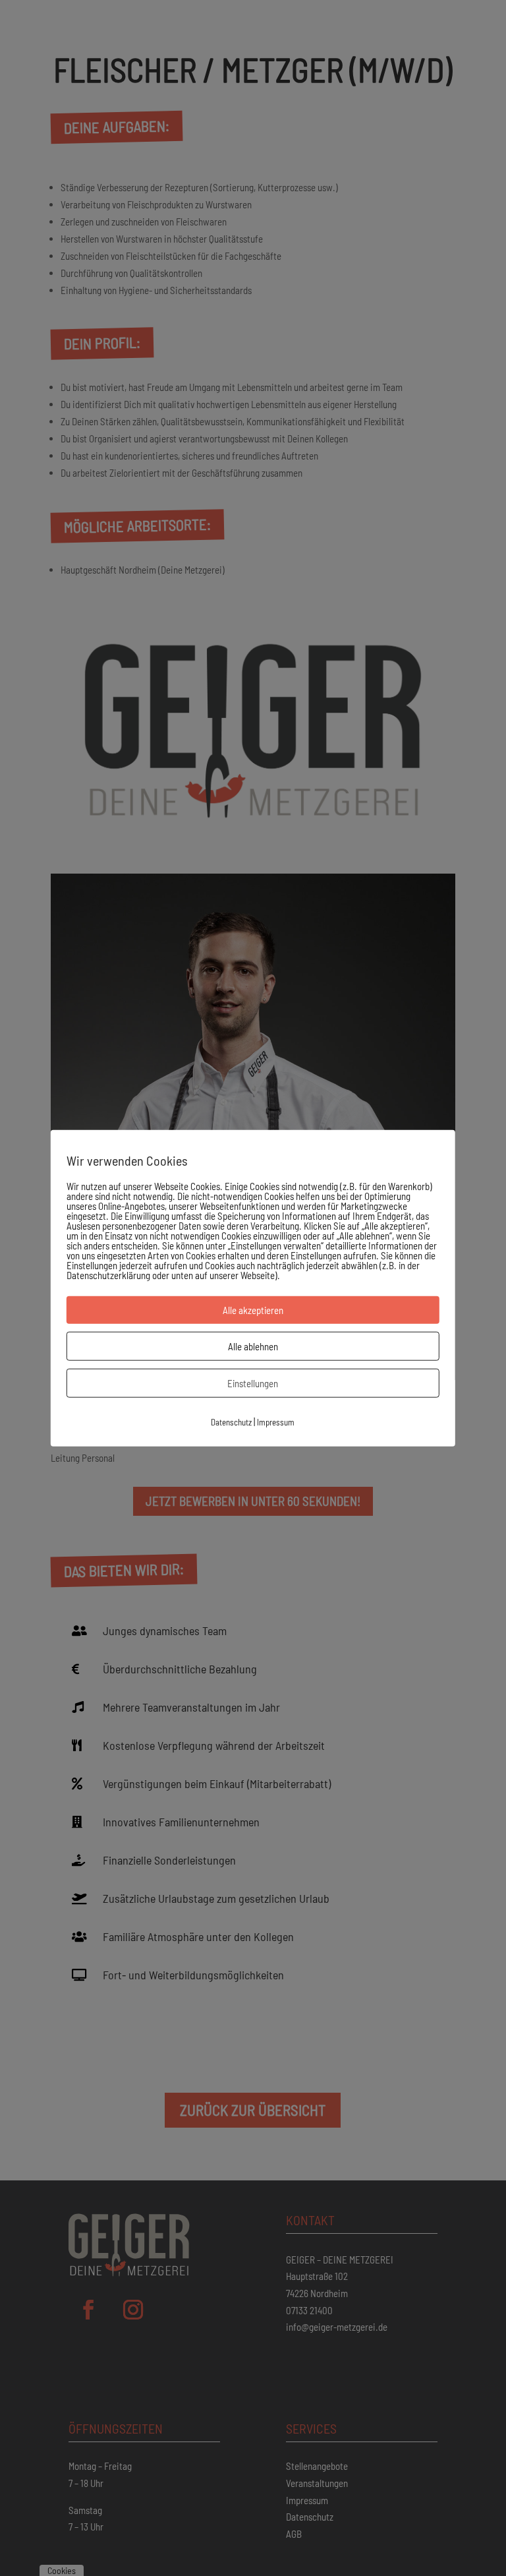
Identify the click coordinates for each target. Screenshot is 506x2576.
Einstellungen (253, 1383)
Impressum (276, 1422)
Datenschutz (231, 1422)
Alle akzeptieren (253, 1309)
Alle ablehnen (253, 1346)
